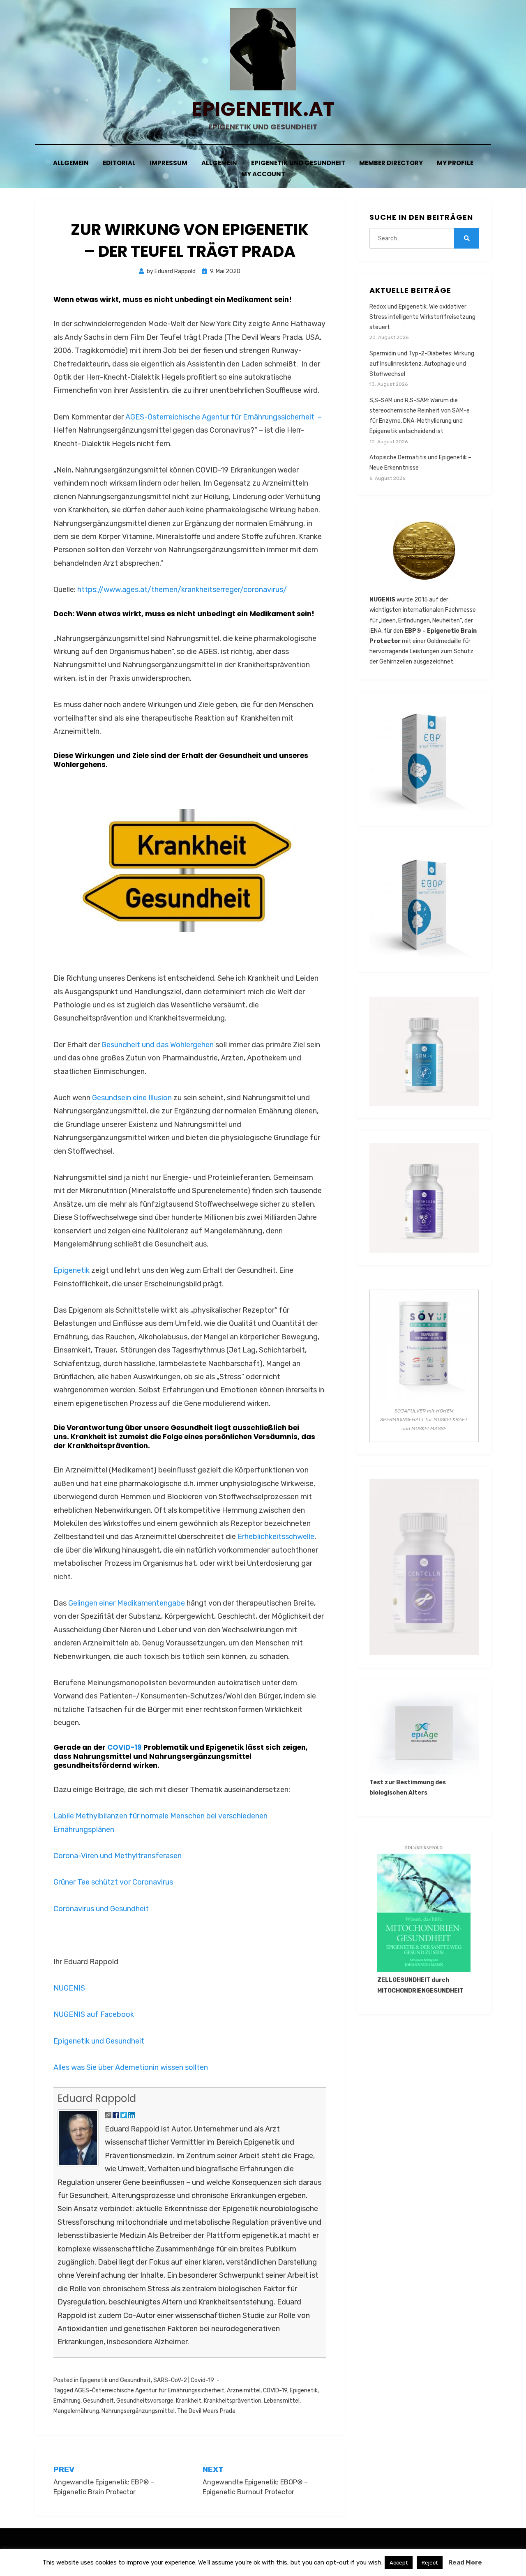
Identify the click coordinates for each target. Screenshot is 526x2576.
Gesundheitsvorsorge (145, 2401)
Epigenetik (72, 1270)
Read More (465, 2562)
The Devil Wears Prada (206, 2411)
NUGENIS (69, 1988)
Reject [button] (430, 2563)
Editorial (119, 163)
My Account (263, 174)
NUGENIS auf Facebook (94, 2014)
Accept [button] (399, 2563)
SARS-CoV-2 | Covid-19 (184, 2380)
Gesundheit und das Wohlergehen (158, 1045)
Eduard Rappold (97, 2098)
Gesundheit (98, 2401)
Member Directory (391, 163)
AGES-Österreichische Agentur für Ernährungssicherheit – (224, 417)
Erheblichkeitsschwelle (276, 1537)
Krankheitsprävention (233, 2401)
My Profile (455, 163)
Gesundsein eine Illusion (132, 1098)
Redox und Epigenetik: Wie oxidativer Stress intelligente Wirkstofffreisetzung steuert (422, 317)
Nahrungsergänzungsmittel (138, 2411)
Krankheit (189, 2401)
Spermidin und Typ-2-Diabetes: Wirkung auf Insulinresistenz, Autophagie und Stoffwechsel (422, 364)
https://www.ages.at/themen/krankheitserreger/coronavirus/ (182, 590)
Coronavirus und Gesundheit (101, 1909)
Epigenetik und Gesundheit (298, 163)
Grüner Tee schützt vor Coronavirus (113, 1882)
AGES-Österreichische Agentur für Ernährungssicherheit (149, 2391)
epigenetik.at (263, 109)
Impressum (168, 163)
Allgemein (71, 163)
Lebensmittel (282, 2401)
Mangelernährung (76, 2411)
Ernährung (67, 2401)
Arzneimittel (244, 2391)
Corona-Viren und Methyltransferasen (118, 1856)
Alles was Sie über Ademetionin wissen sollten (131, 2067)
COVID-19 (125, 1747)
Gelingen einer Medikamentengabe (127, 1603)
